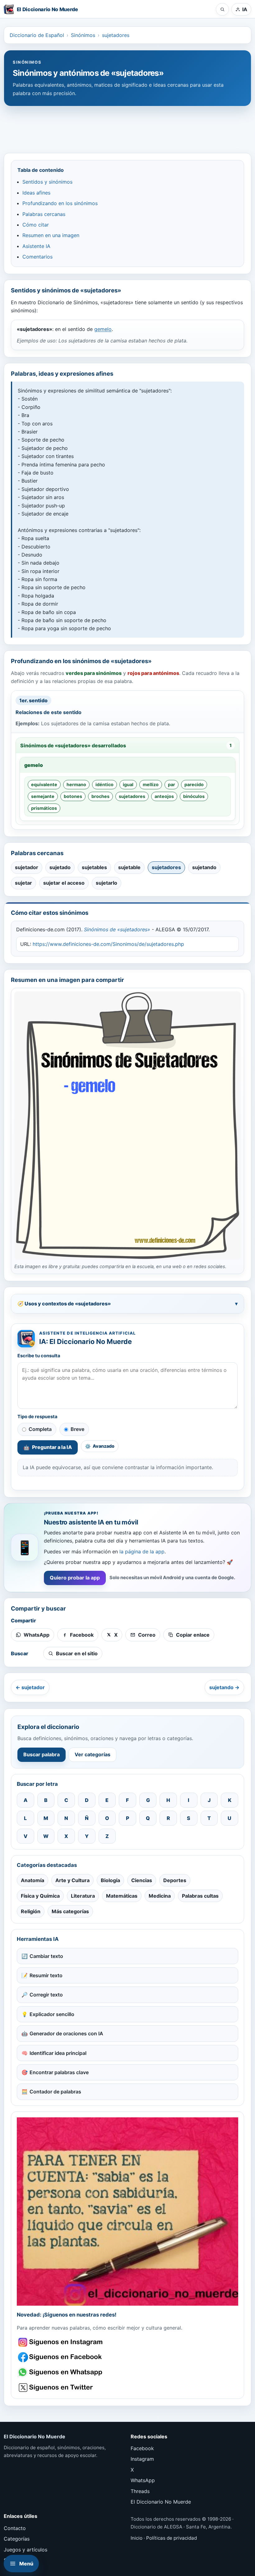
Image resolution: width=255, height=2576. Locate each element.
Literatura (83, 1896)
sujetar (23, 883)
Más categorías (70, 1911)
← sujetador (30, 1687)
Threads (140, 2491)
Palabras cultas (200, 1896)
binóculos (194, 796)
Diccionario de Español (37, 35)
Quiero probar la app (75, 1578)
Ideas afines (36, 193)
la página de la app (142, 1552)
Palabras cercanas (44, 214)
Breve (77, 1429)
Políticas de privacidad (172, 2538)
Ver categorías (93, 1754)
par (172, 784)
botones (73, 796)
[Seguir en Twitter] (61, 2388)
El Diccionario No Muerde (161, 2502)
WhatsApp (143, 2480)
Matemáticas (122, 1896)
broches (100, 796)
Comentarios (37, 257)
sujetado (60, 867)
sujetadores (116, 35)
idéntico (104, 784)
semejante (43, 796)
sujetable (129, 867)
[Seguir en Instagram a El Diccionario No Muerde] (127, 2212)
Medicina (160, 1896)
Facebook (142, 2448)
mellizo (151, 784)
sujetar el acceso (64, 883)
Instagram (142, 2459)
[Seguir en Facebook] (61, 2357)
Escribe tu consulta (39, 1356)
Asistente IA (36, 246)
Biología (110, 1880)
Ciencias (142, 1880)
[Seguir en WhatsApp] (61, 2372)
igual (128, 784)
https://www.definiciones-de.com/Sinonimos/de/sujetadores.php (108, 944)
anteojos (164, 796)
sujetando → (224, 1687)
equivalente (44, 784)
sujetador (27, 867)
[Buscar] (222, 9)
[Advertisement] (127, 126)
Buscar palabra (42, 1754)
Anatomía (32, 1880)
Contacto (15, 2528)
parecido (194, 784)
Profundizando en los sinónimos (60, 203)
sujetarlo (107, 883)
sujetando (204, 867)
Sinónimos (83, 35)
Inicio (137, 2538)
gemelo (103, 329)
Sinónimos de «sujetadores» (117, 929)
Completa (40, 1429)
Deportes (175, 1880)
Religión (31, 1911)
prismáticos (44, 808)
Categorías (17, 2539)
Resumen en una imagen (51, 235)
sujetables (94, 867)
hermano (76, 784)
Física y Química (40, 1896)
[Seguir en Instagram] (61, 2342)
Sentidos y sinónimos (47, 182)
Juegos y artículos (25, 2550)
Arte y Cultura (72, 1880)
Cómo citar (36, 225)
